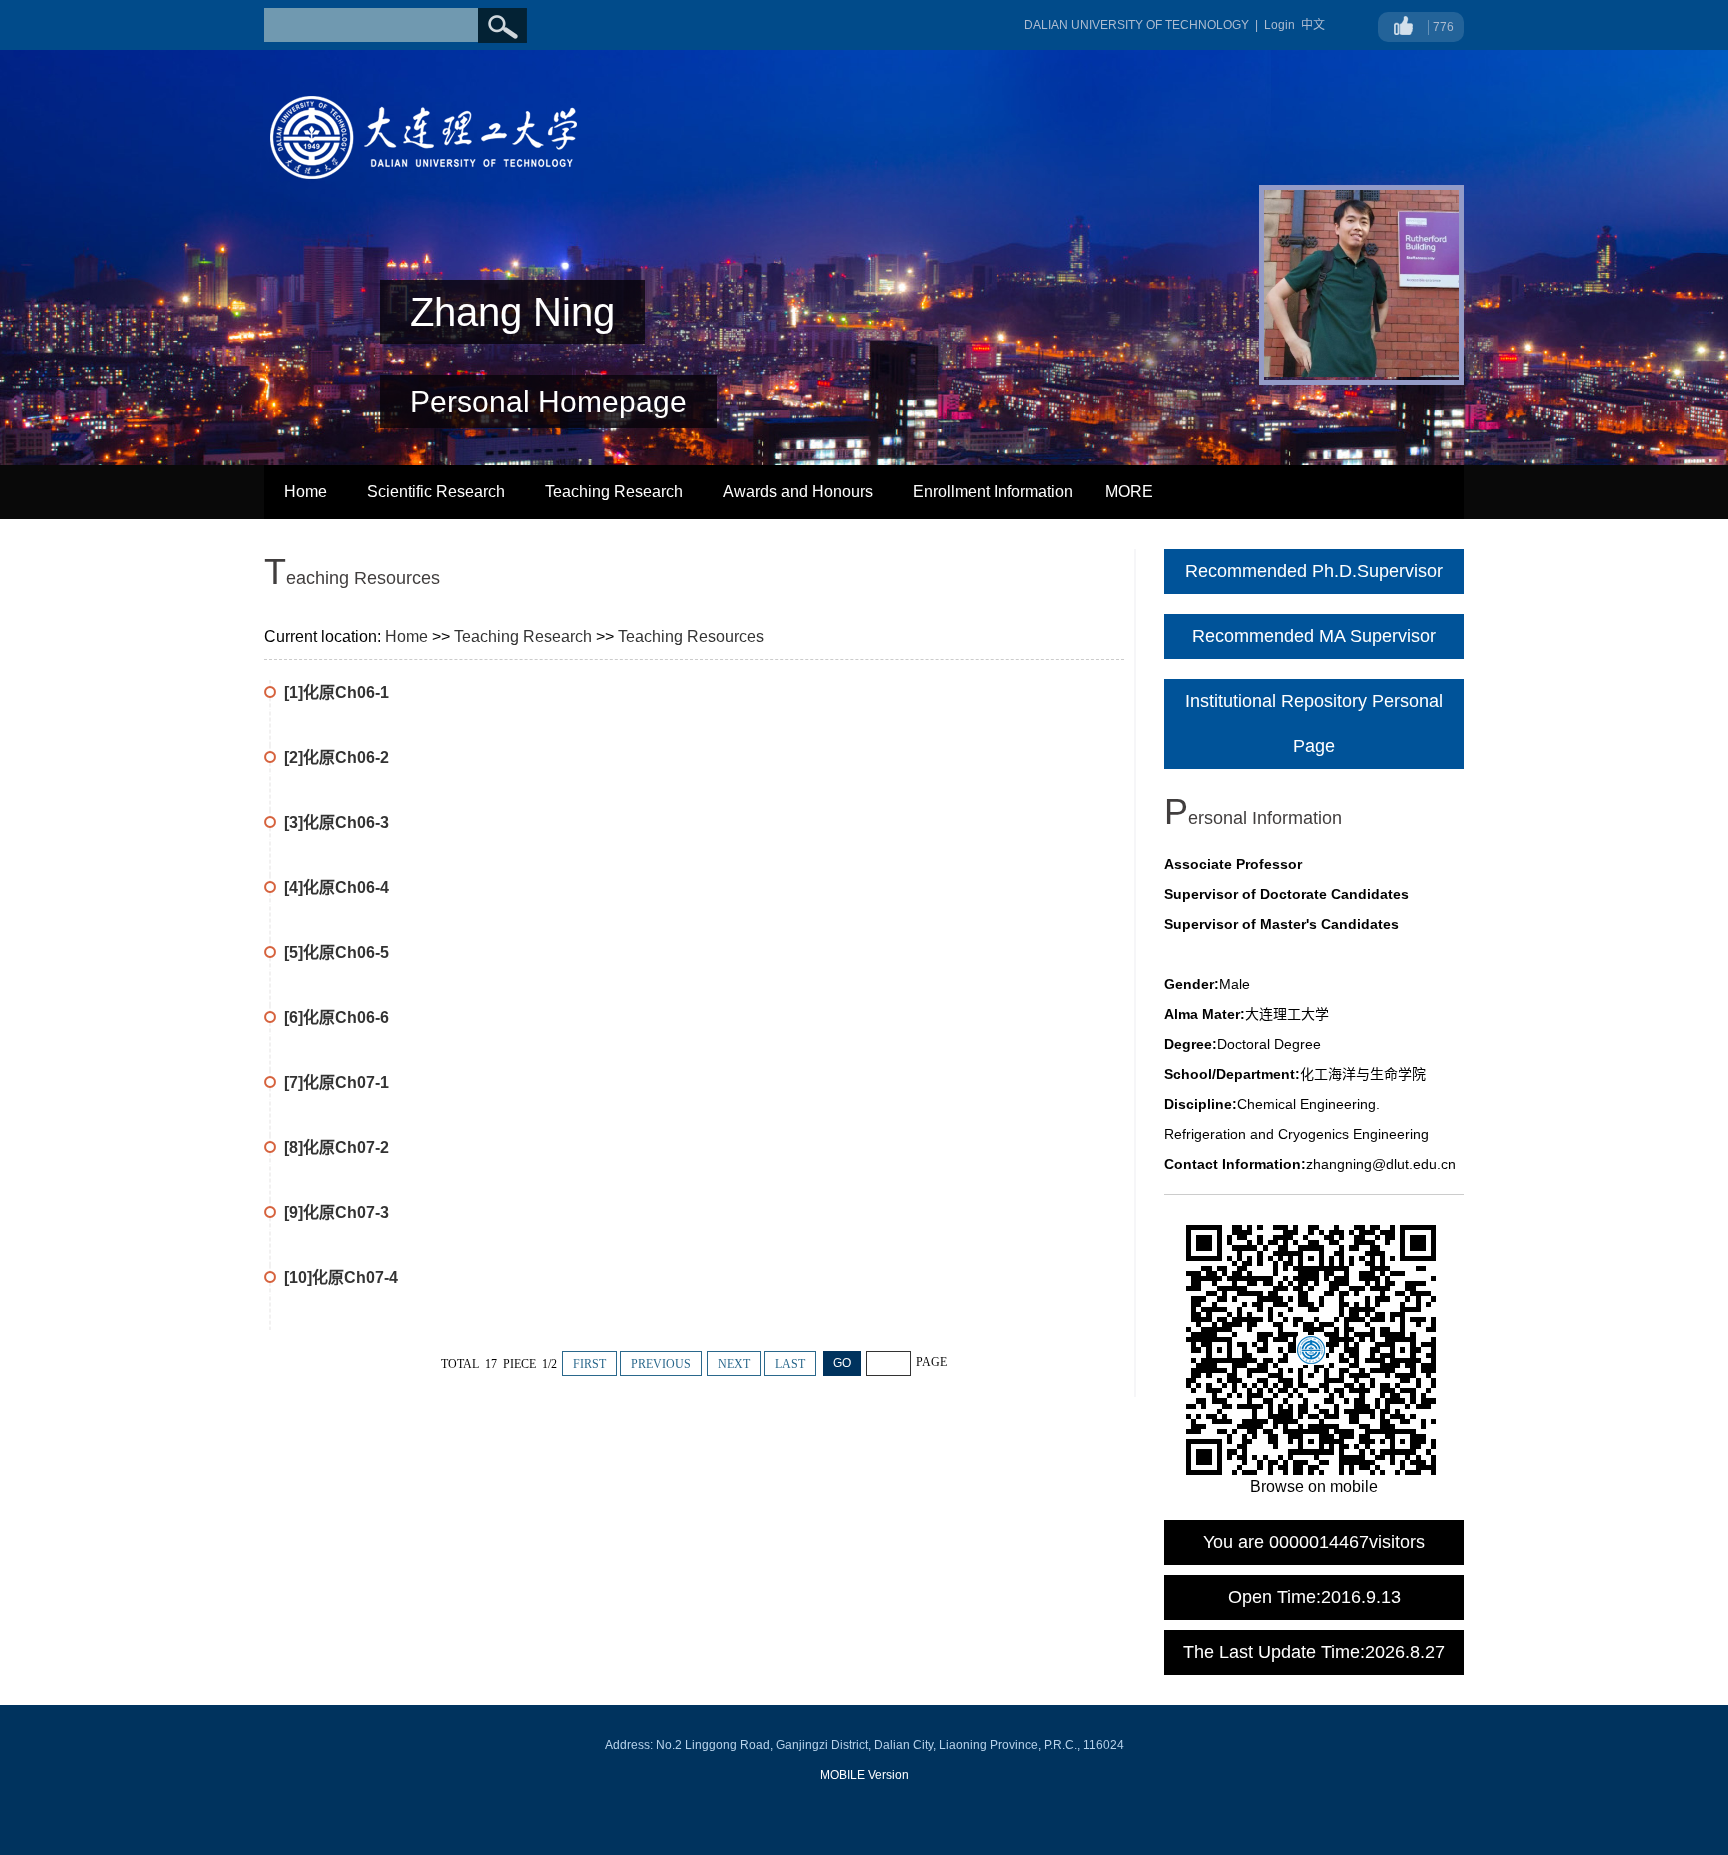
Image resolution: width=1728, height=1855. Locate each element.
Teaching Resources (691, 636)
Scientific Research (436, 491)
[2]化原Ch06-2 (336, 757)
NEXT (734, 1364)
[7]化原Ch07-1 (336, 1082)
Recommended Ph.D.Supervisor (1314, 571)
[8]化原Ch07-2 (336, 1147)
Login (1279, 25)
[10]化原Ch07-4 (341, 1277)
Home (305, 491)
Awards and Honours (798, 491)
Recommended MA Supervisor (1314, 636)
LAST (790, 1364)
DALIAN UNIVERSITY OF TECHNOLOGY (1136, 25)
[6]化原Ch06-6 (336, 1017)
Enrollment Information (993, 491)
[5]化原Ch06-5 (336, 952)
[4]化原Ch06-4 (336, 887)
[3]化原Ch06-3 (336, 822)
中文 (1313, 25)
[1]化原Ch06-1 (336, 692)
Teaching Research (614, 491)
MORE (1129, 491)
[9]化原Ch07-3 (336, 1212)
